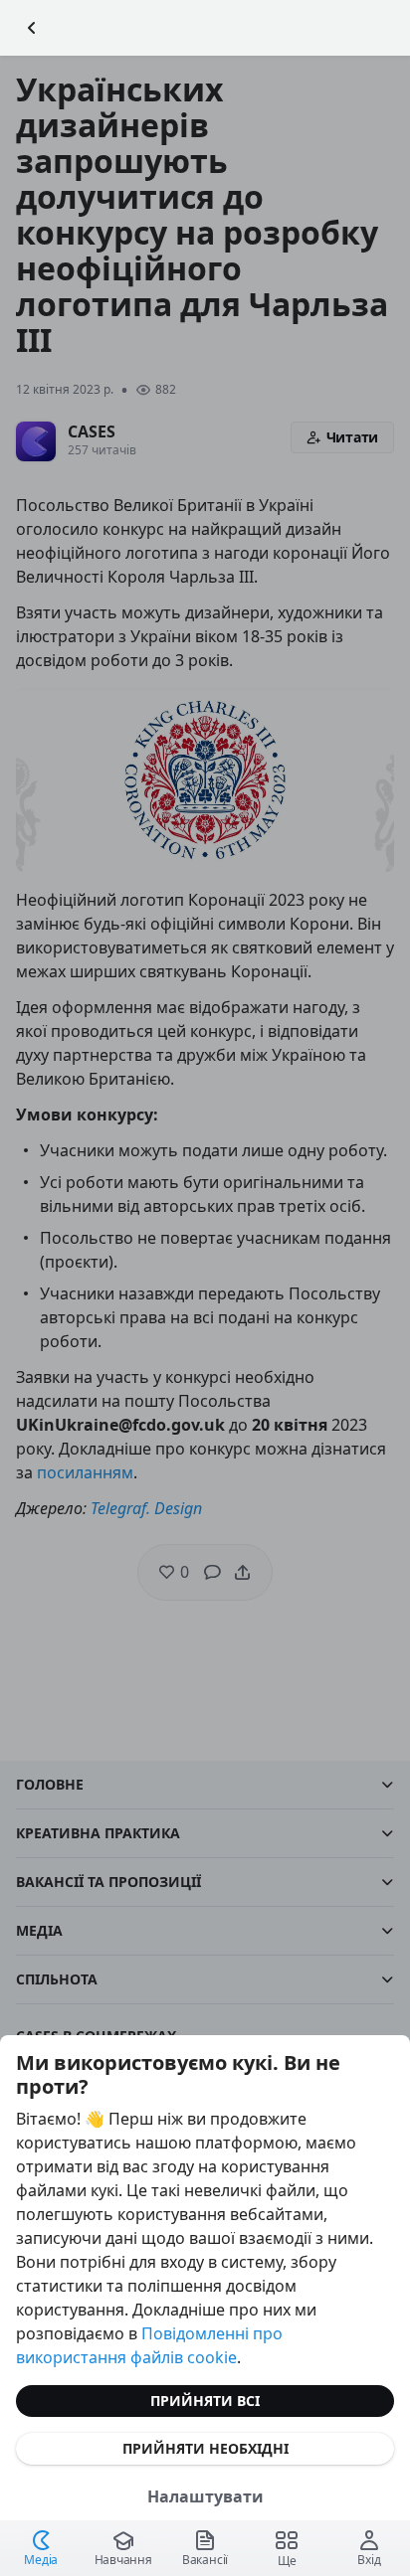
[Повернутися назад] (32, 28)
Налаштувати (205, 2496)
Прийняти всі (205, 2401)
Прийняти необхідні (205, 2448)
